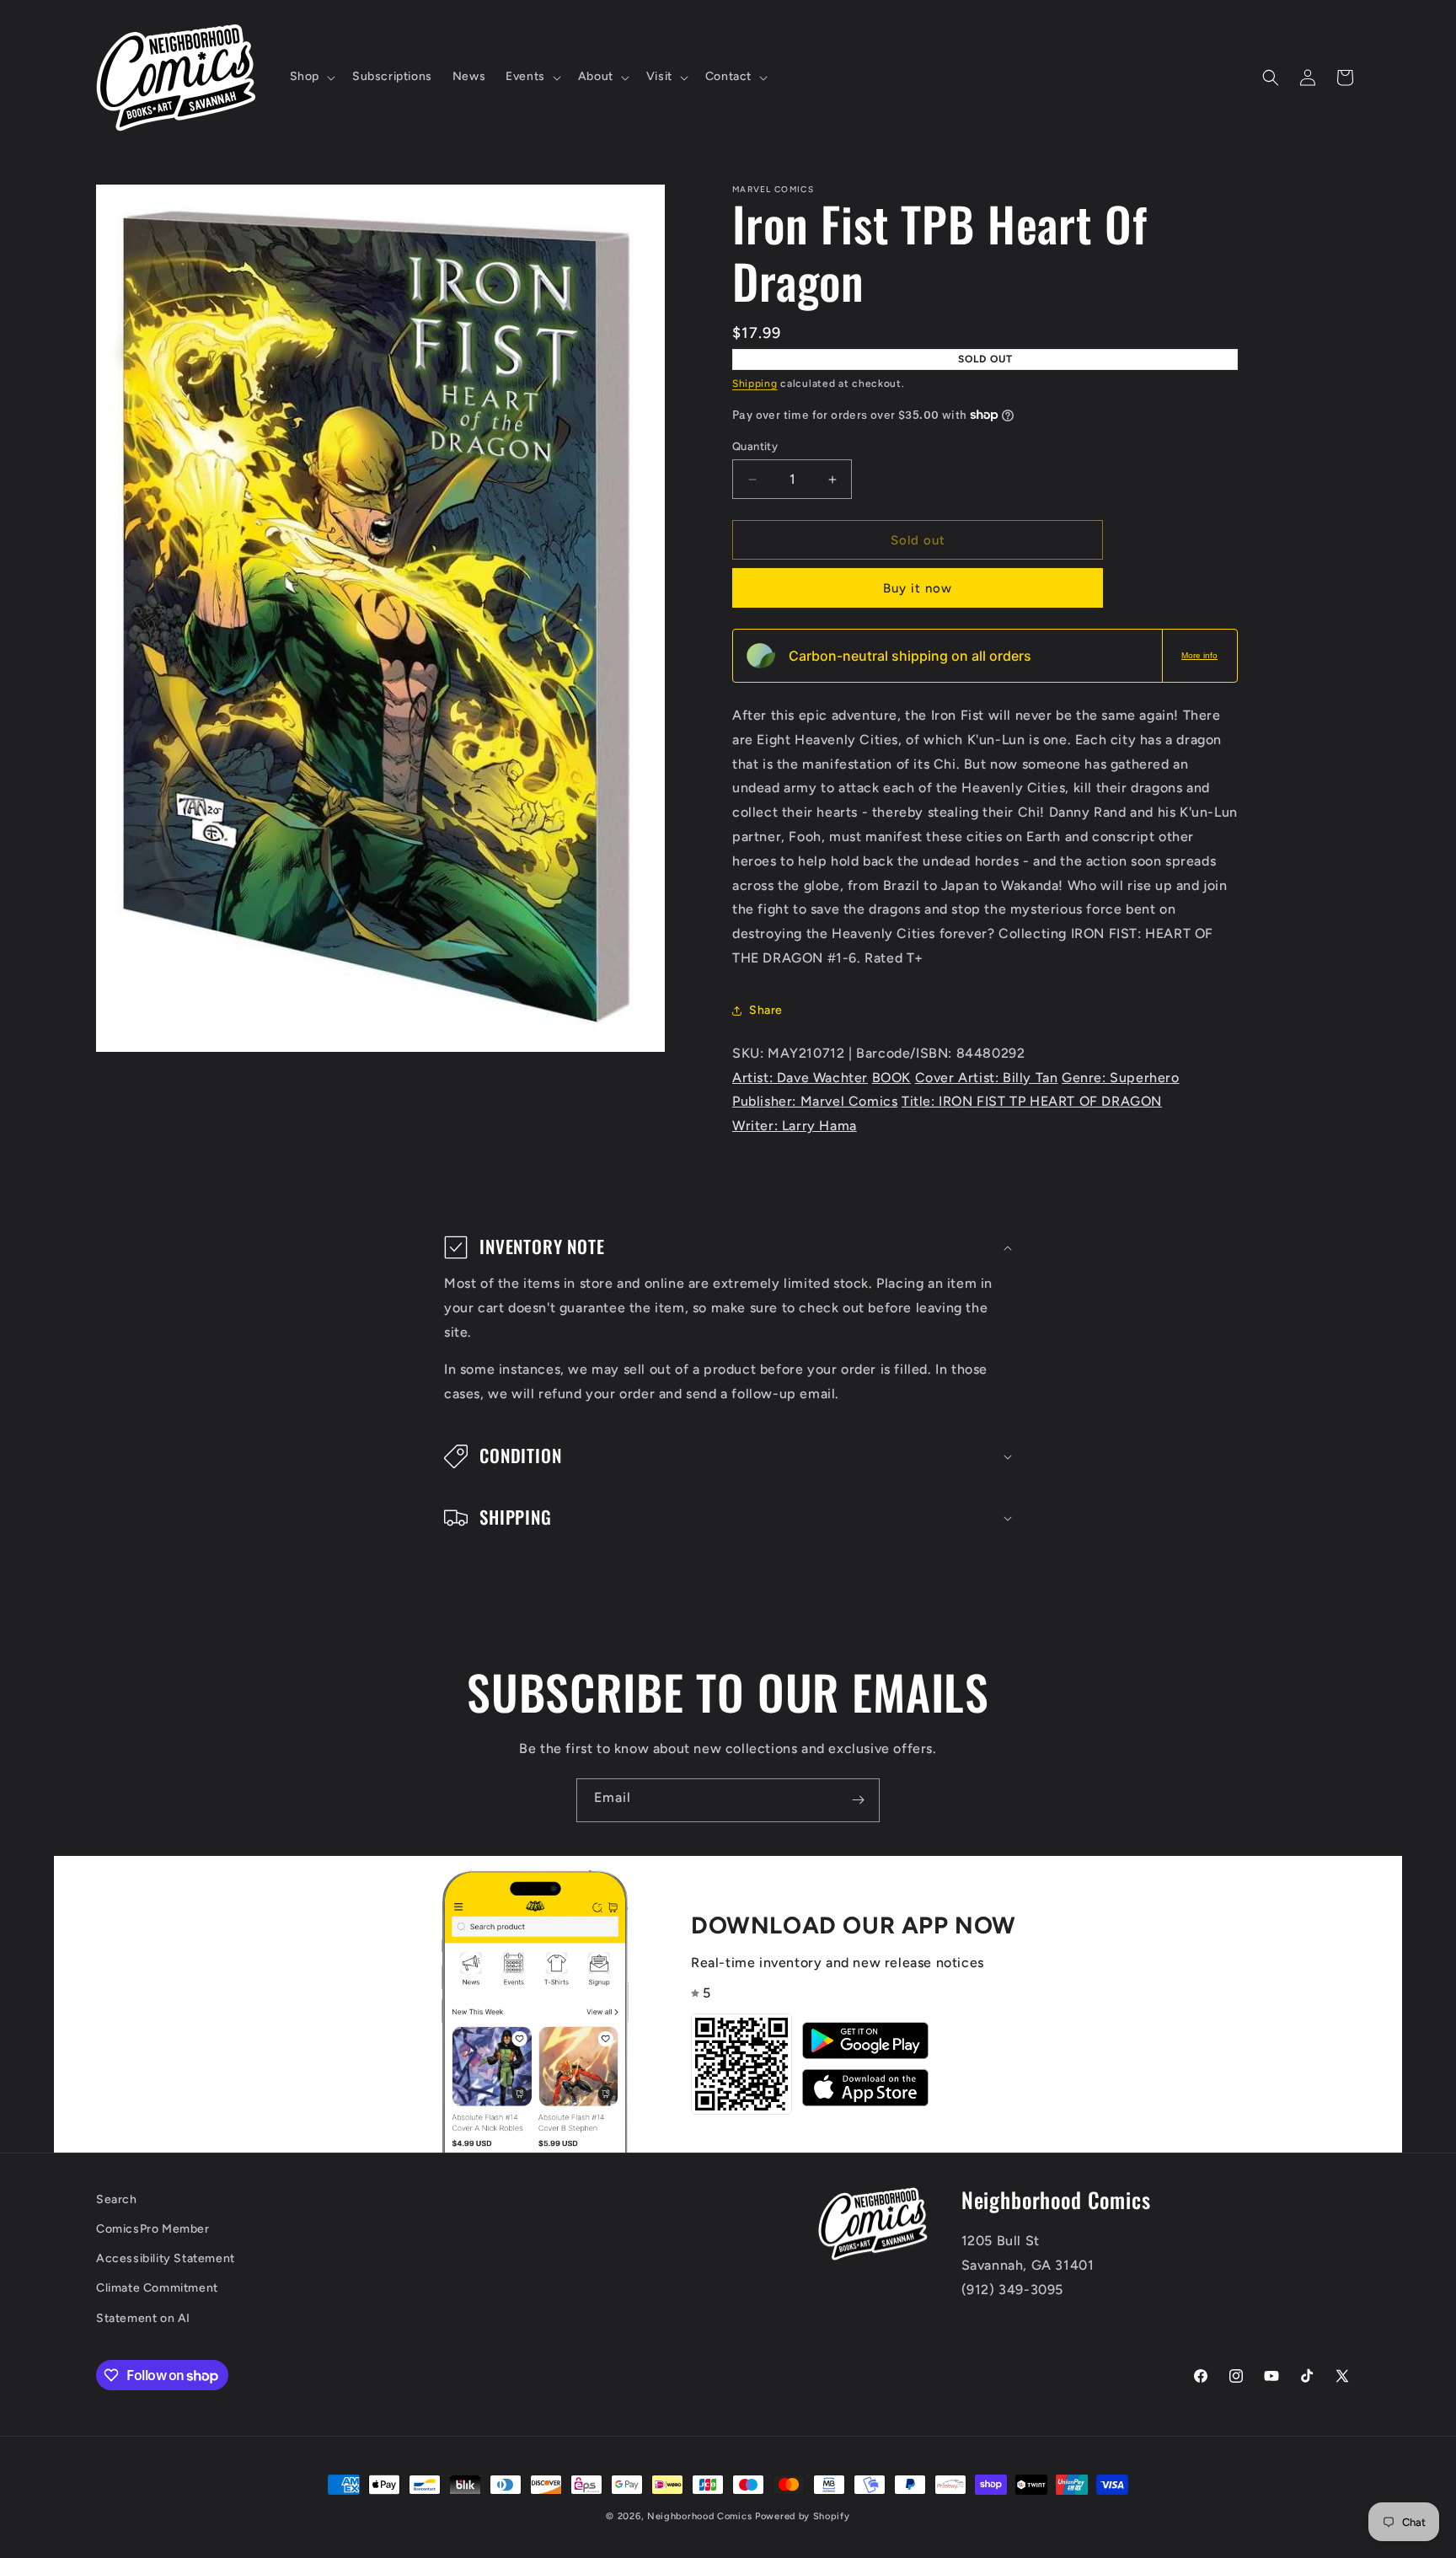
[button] (311, 77)
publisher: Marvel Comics (815, 1101)
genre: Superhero (1121, 1078)
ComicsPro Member (153, 2229)
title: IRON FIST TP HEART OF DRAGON (1032, 1101)
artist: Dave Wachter (800, 1078)
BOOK (891, 1078)
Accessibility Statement (166, 2258)
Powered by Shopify (803, 2516)
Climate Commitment (157, 2288)
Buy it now (918, 588)
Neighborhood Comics (699, 2516)
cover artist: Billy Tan (987, 1078)
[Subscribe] (858, 1800)
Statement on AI (143, 2318)
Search (117, 2199)
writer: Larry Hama (795, 1126)
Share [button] (766, 1010)
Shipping (755, 383)
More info (1199, 655)
